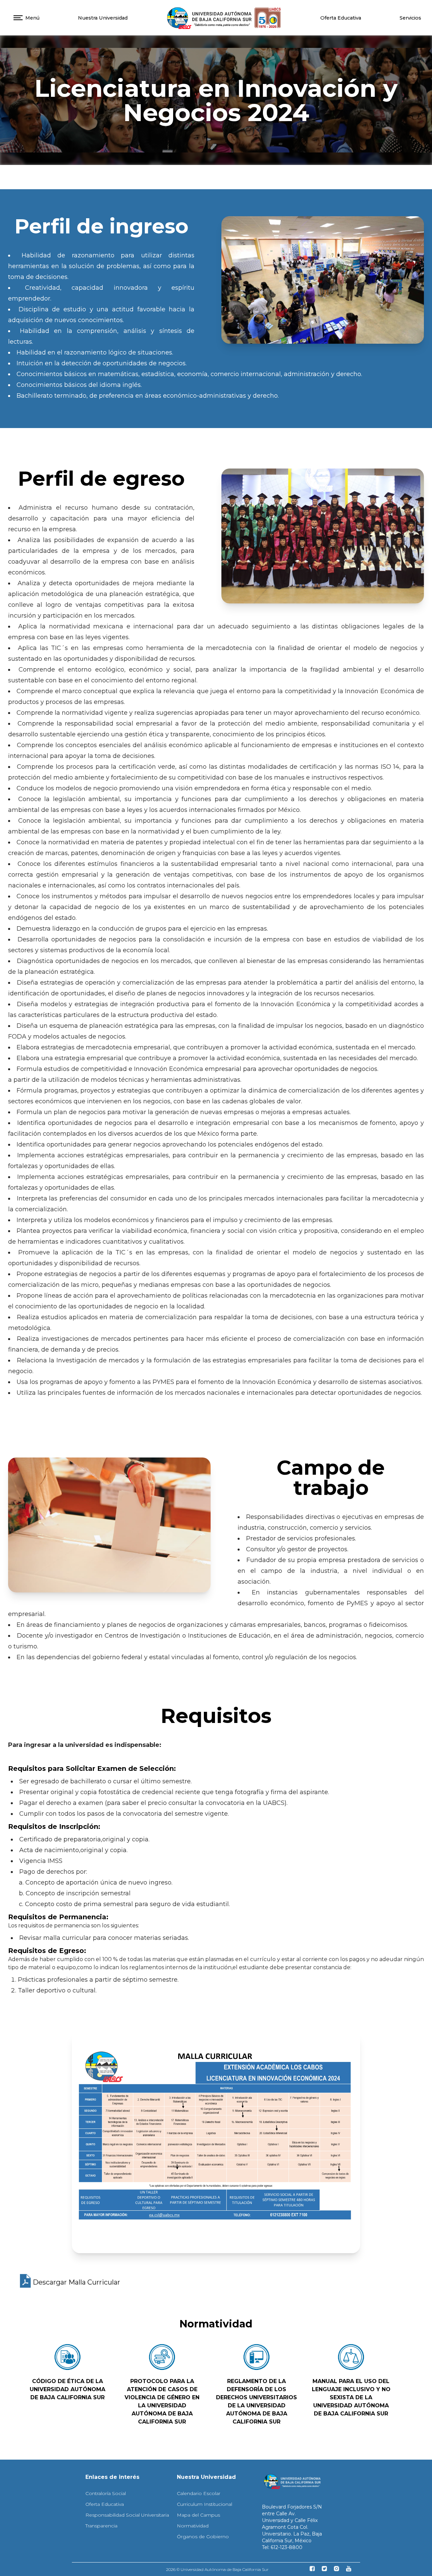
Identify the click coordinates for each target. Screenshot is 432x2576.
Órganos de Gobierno (203, 2537)
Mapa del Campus (198, 2515)
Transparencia (101, 2526)
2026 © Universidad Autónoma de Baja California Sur (217, 2569)
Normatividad (193, 2526)
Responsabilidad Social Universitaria (127, 2515)
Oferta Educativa (341, 18)
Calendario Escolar (199, 2493)
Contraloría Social (106, 2493)
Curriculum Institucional (205, 2504)
